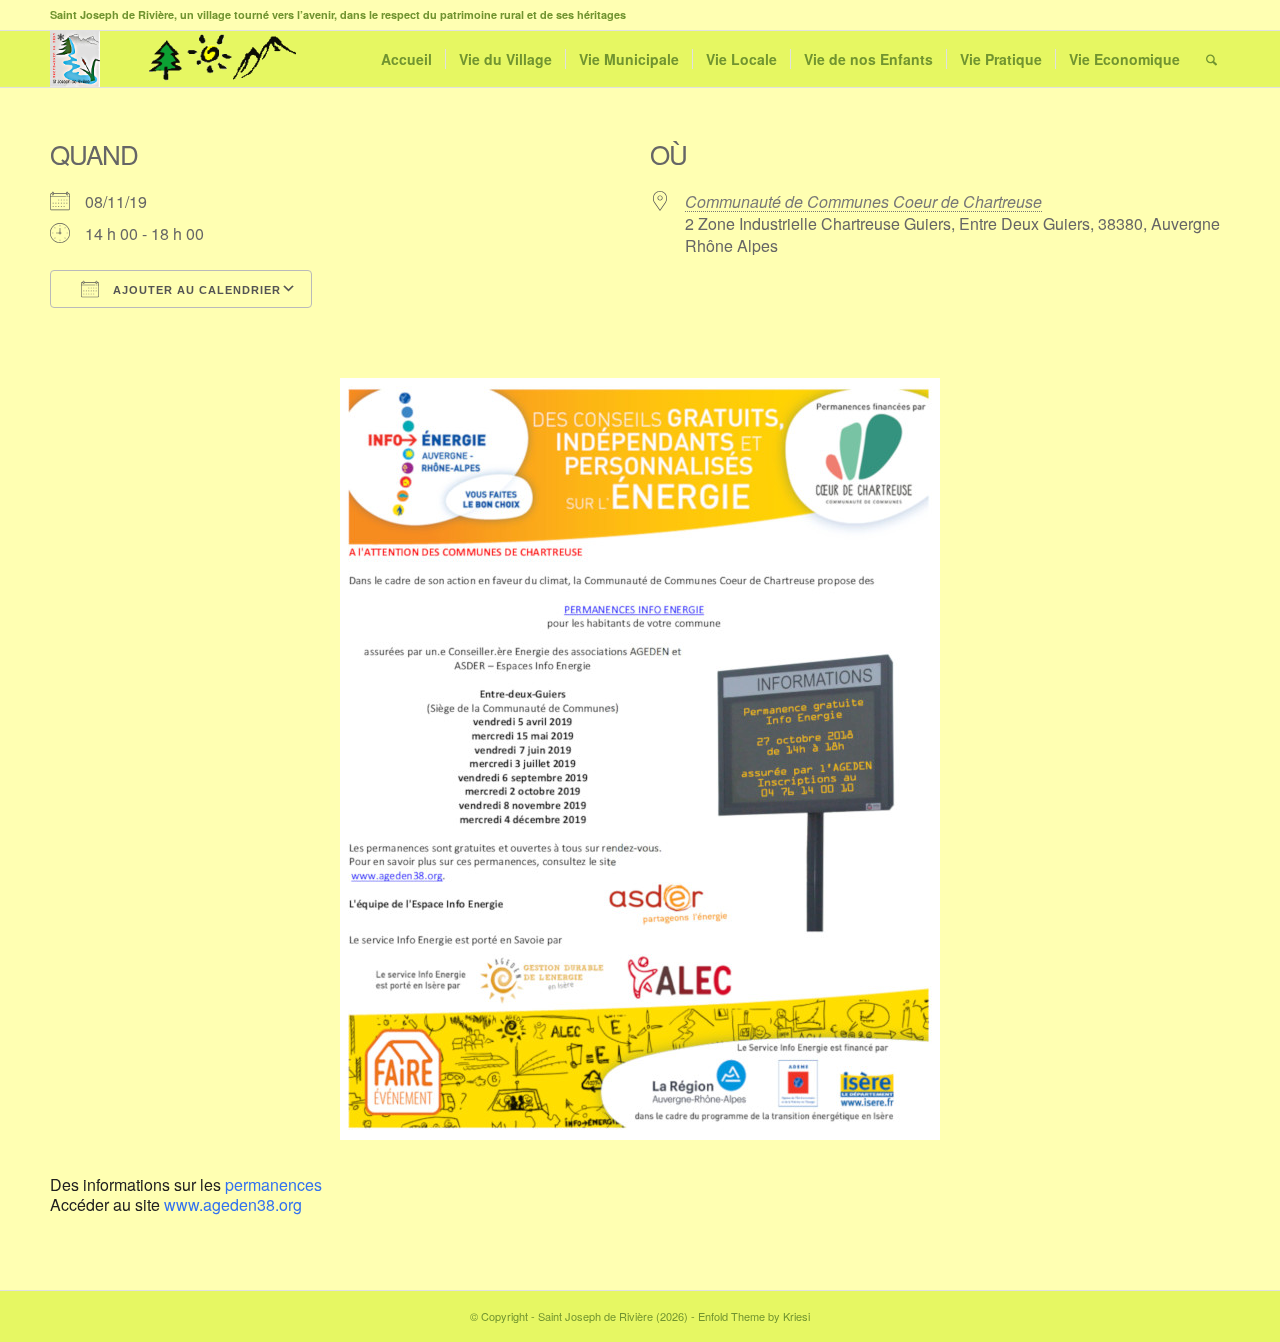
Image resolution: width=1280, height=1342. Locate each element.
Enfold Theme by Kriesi (754, 1316)
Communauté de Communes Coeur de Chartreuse (863, 201)
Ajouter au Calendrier (195, 290)
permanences (273, 1184)
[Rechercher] (1211, 59)
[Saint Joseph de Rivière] (75, 59)
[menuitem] (406, 59)
